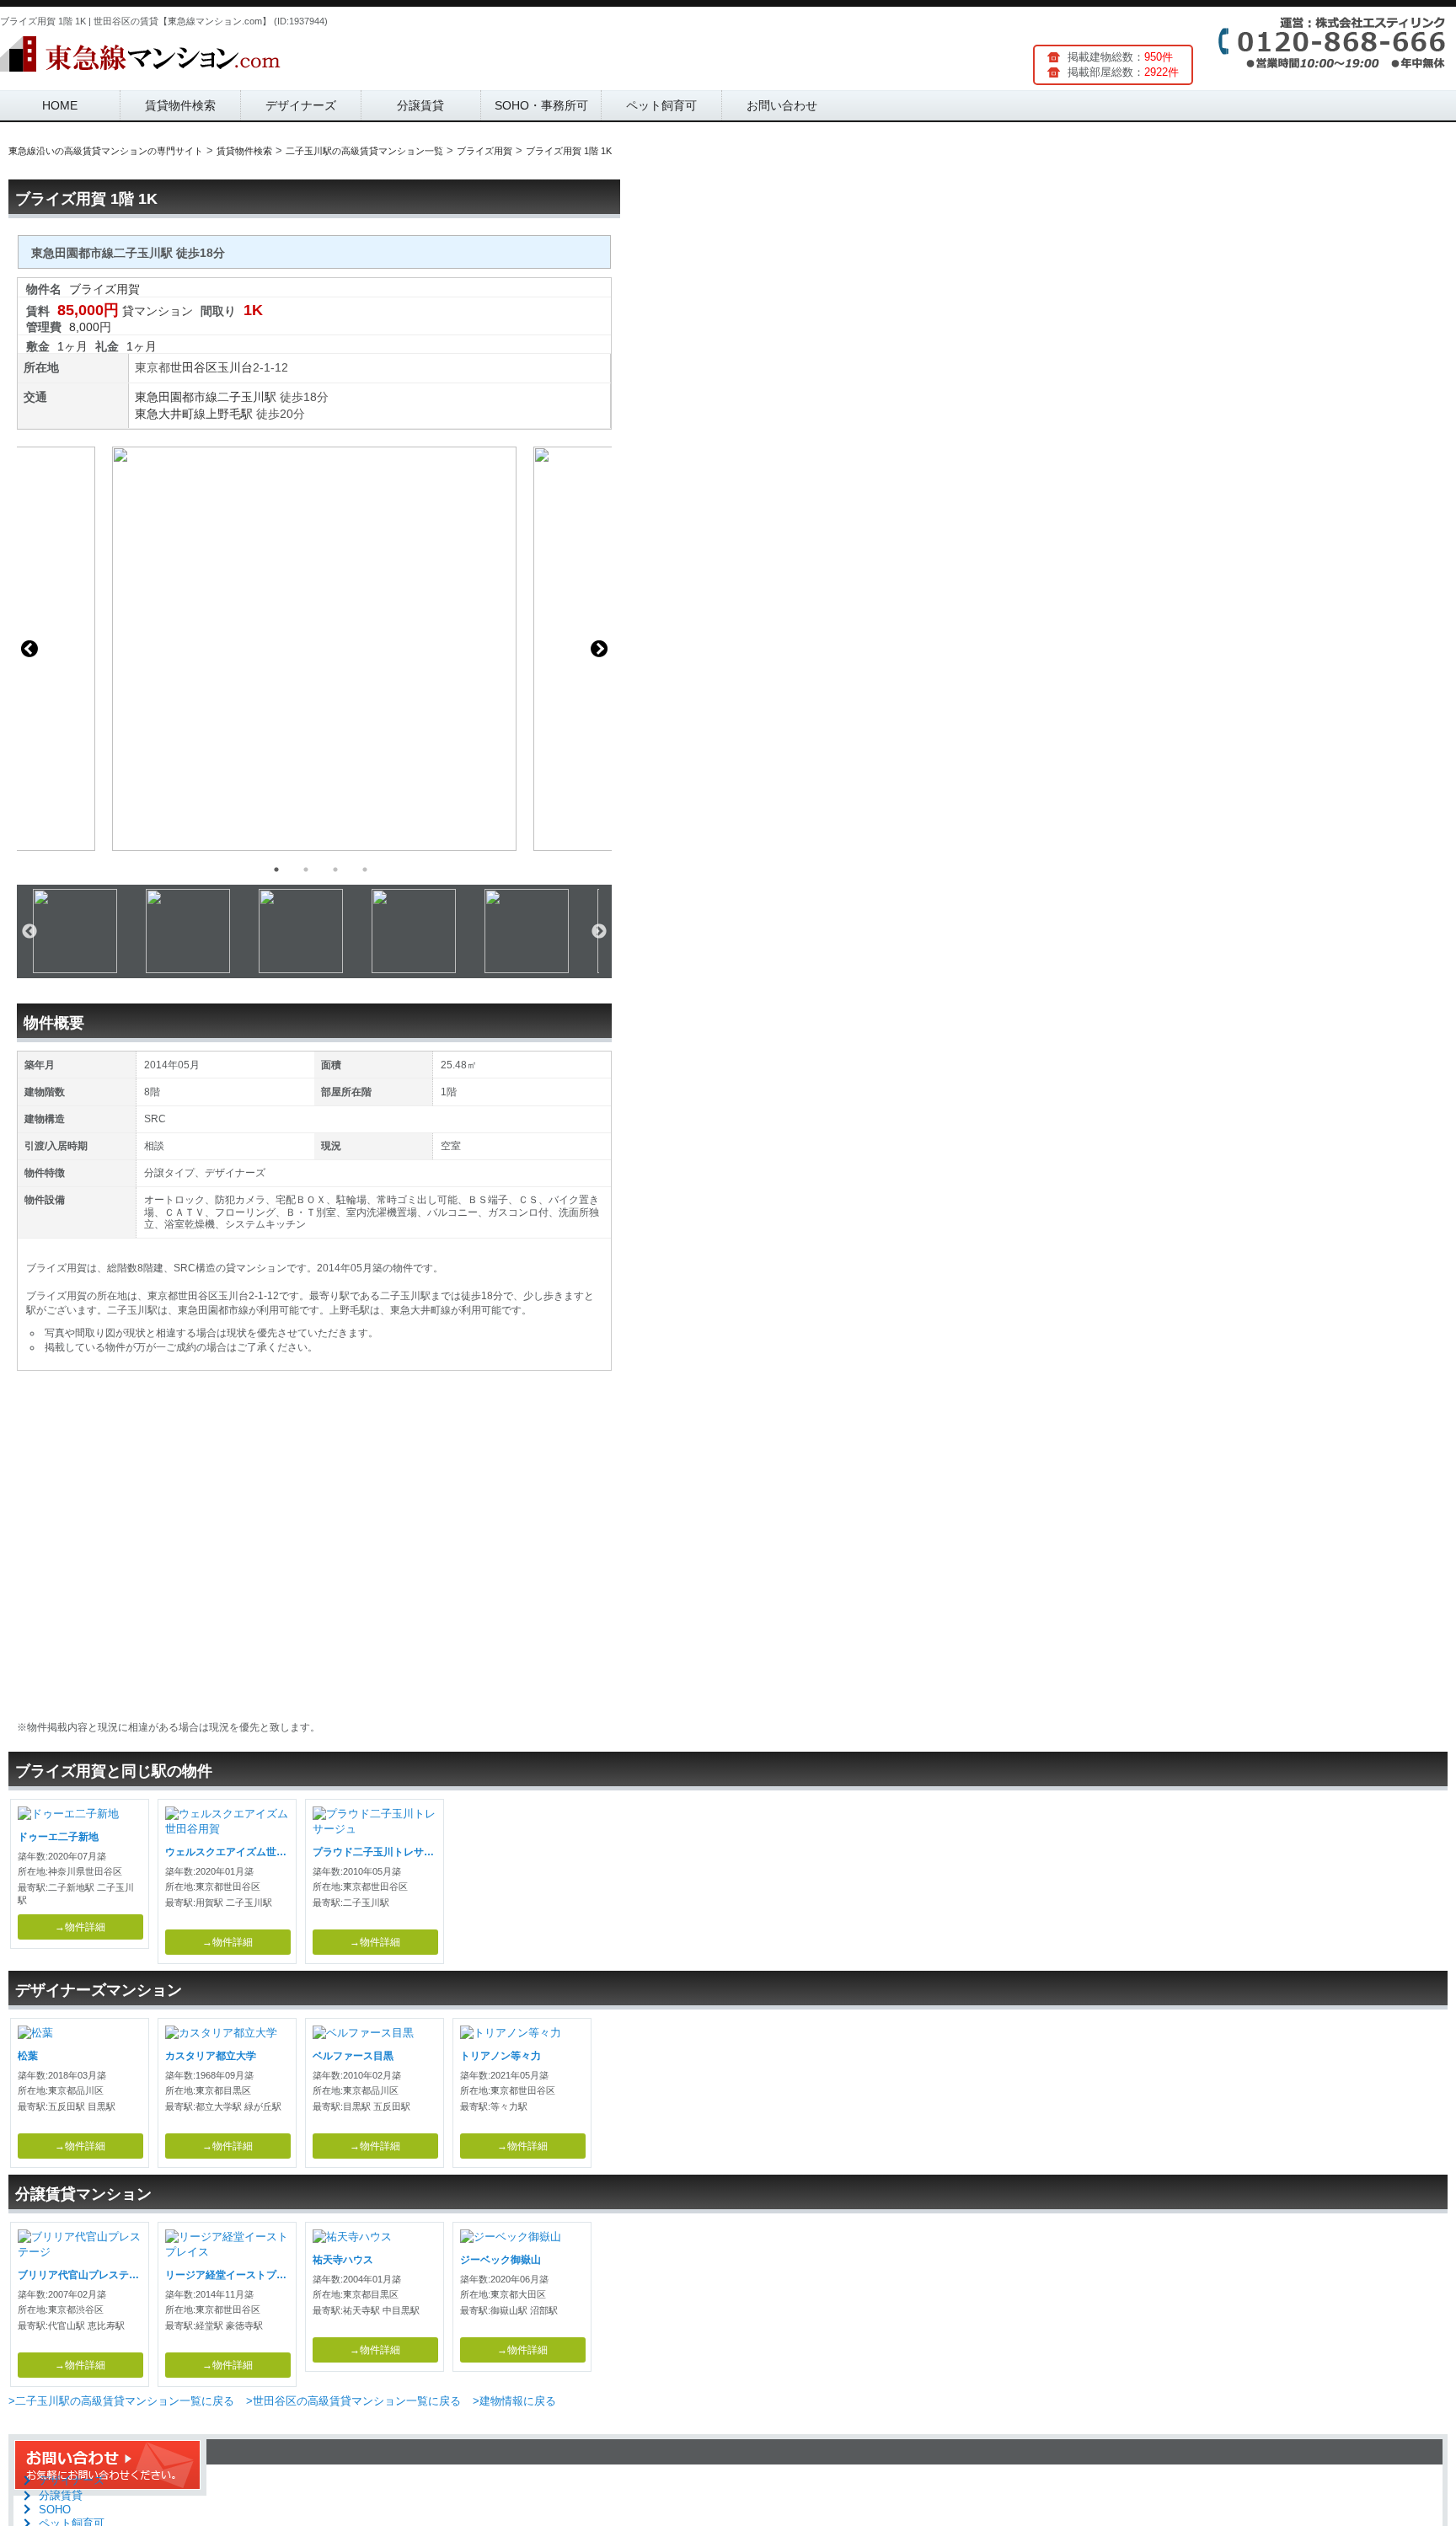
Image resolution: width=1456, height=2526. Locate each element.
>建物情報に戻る (514, 2401)
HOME (60, 105)
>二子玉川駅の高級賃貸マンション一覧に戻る (121, 2401)
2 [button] (306, 870)
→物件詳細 (80, 1927)
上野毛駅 (229, 414)
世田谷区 (194, 367)
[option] (314, 649)
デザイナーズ (301, 105)
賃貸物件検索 (180, 105)
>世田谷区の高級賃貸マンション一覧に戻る (353, 2401)
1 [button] (276, 870)
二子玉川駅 (247, 397)
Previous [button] (29, 649)
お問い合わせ (782, 105)
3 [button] (335, 870)
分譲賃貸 (420, 105)
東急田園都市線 (176, 397)
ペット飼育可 (661, 105)
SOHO (55, 2510)
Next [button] (599, 649)
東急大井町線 (170, 414)
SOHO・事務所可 (541, 105)
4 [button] (365, 870)
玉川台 (235, 367)
